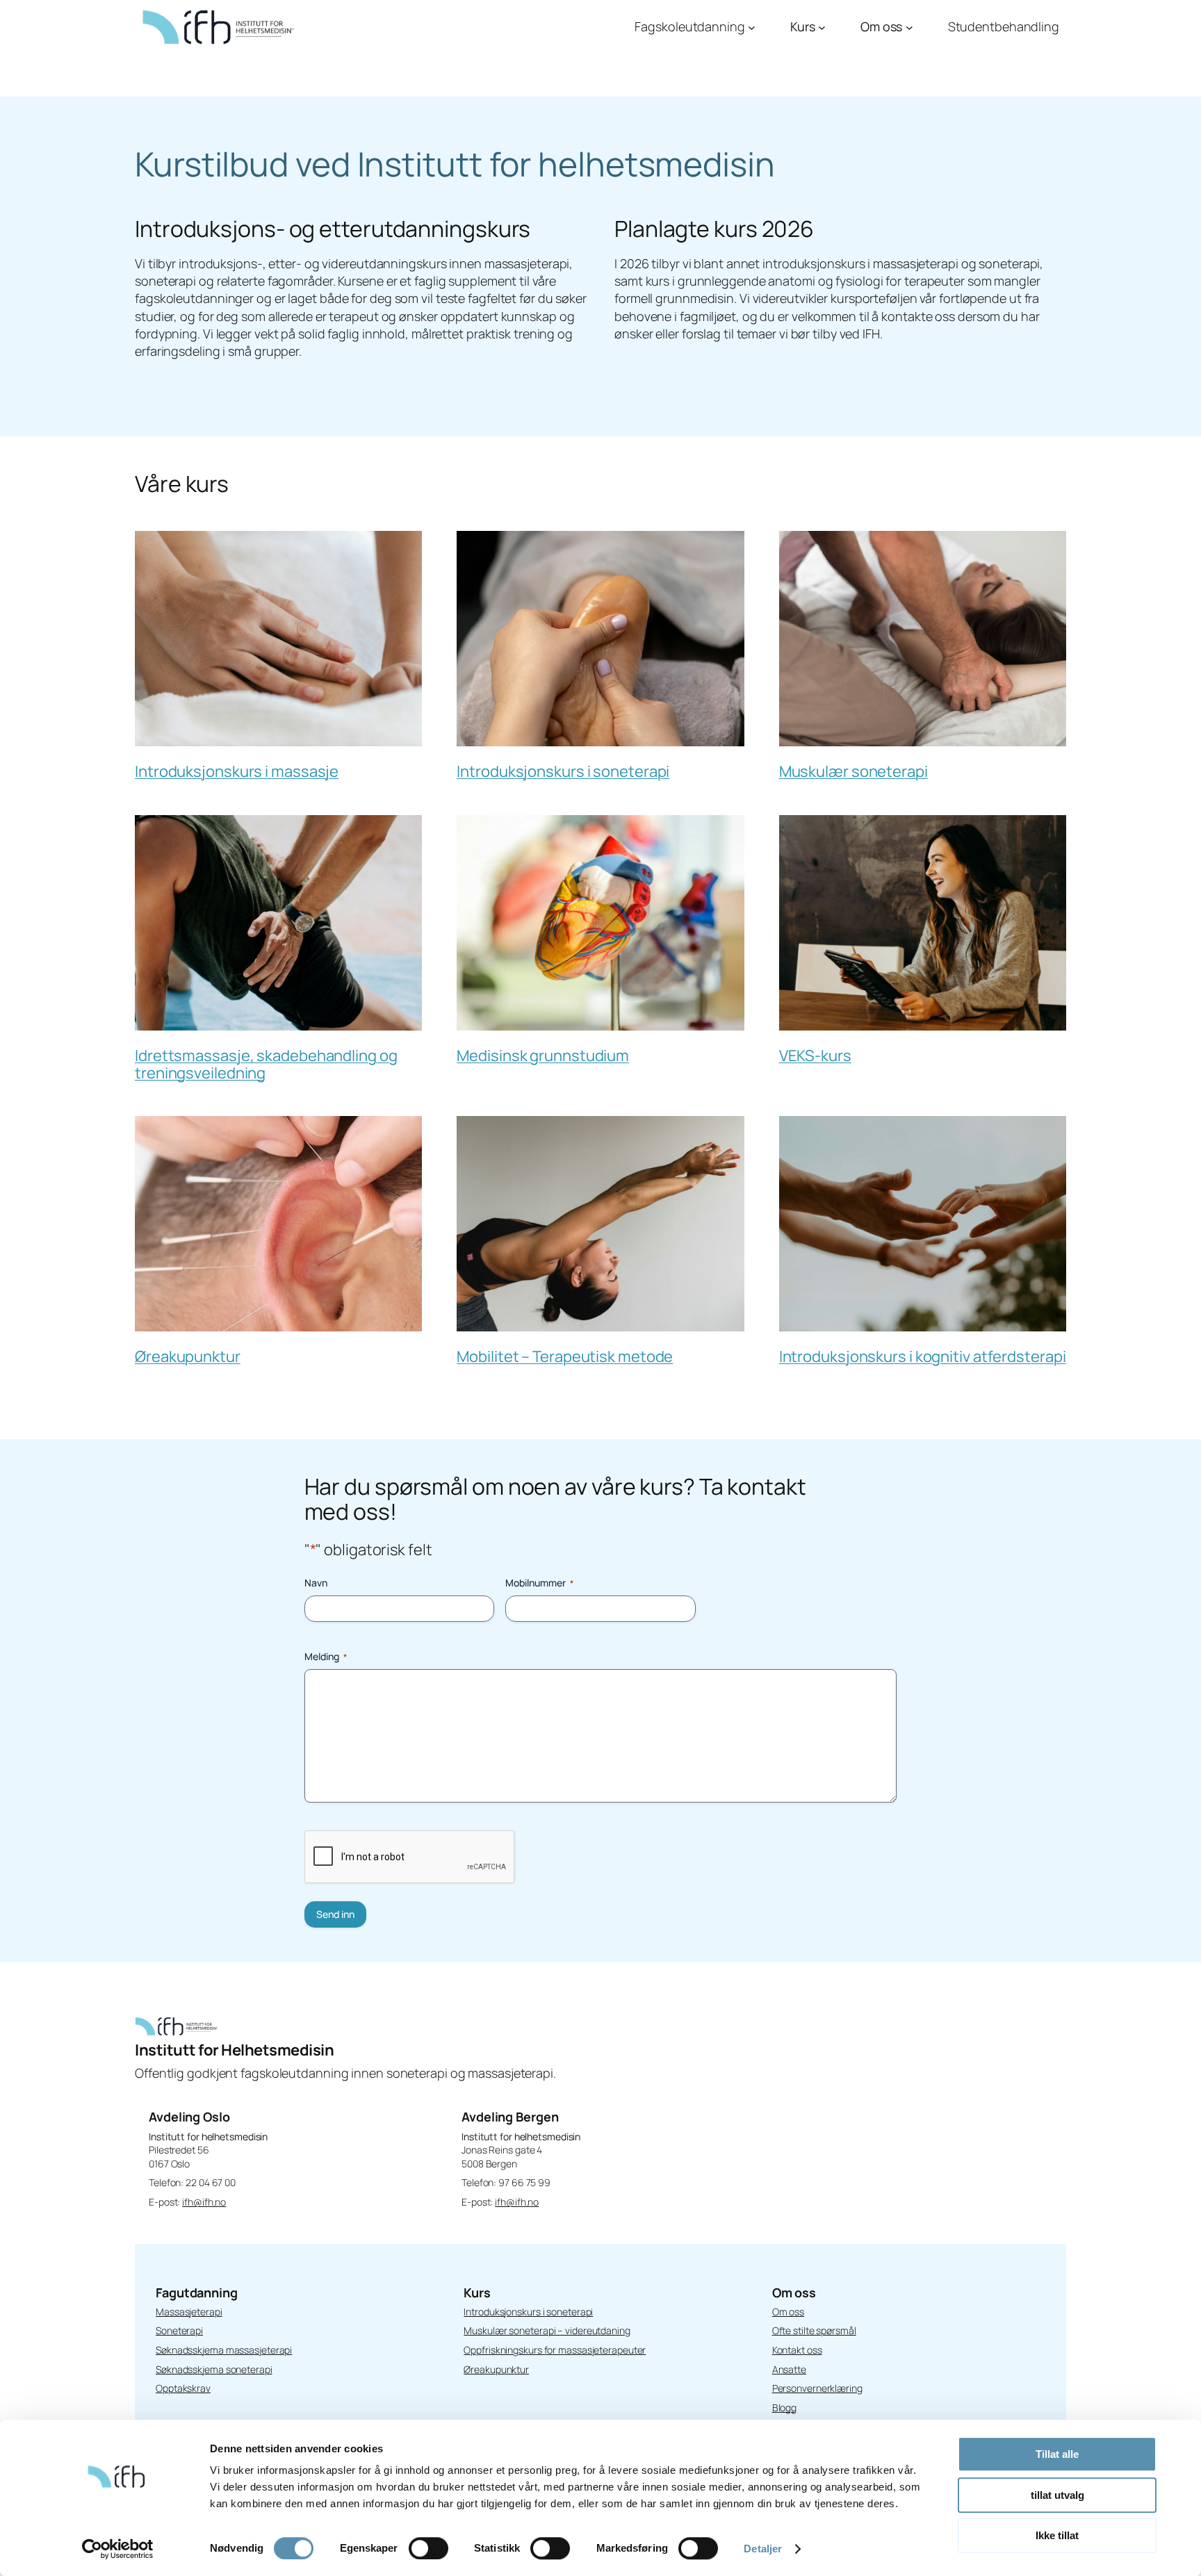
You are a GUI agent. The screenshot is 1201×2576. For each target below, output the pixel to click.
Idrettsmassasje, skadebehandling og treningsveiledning (266, 1064)
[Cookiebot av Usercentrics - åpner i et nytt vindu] (118, 2549)
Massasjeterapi (189, 2312)
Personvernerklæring (817, 2388)
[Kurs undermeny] (822, 27)
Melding (326, 1656)
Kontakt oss (797, 2350)
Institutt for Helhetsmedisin (234, 2050)
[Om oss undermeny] (909, 27)
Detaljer (763, 2549)
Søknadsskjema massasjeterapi (224, 2350)
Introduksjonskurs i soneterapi (563, 771)
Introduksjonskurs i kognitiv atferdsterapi (923, 1356)
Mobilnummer (539, 1583)
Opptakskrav (183, 2388)
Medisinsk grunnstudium (543, 1056)
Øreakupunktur (188, 1356)
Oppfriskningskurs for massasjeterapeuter (555, 2350)
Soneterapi (179, 2330)
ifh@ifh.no (204, 2202)
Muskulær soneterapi (853, 771)
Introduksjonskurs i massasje (237, 771)
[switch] (428, 2548)
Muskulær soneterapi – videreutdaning (547, 2330)
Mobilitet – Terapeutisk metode (565, 1356)
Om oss (788, 2312)
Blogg (785, 2407)
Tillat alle (1057, 2454)
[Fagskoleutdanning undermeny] (752, 27)
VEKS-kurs (815, 1056)
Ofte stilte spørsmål (814, 2330)
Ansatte (789, 2369)
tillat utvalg (1057, 2495)
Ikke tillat (1057, 2535)
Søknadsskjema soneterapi (214, 2369)
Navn (316, 1583)
